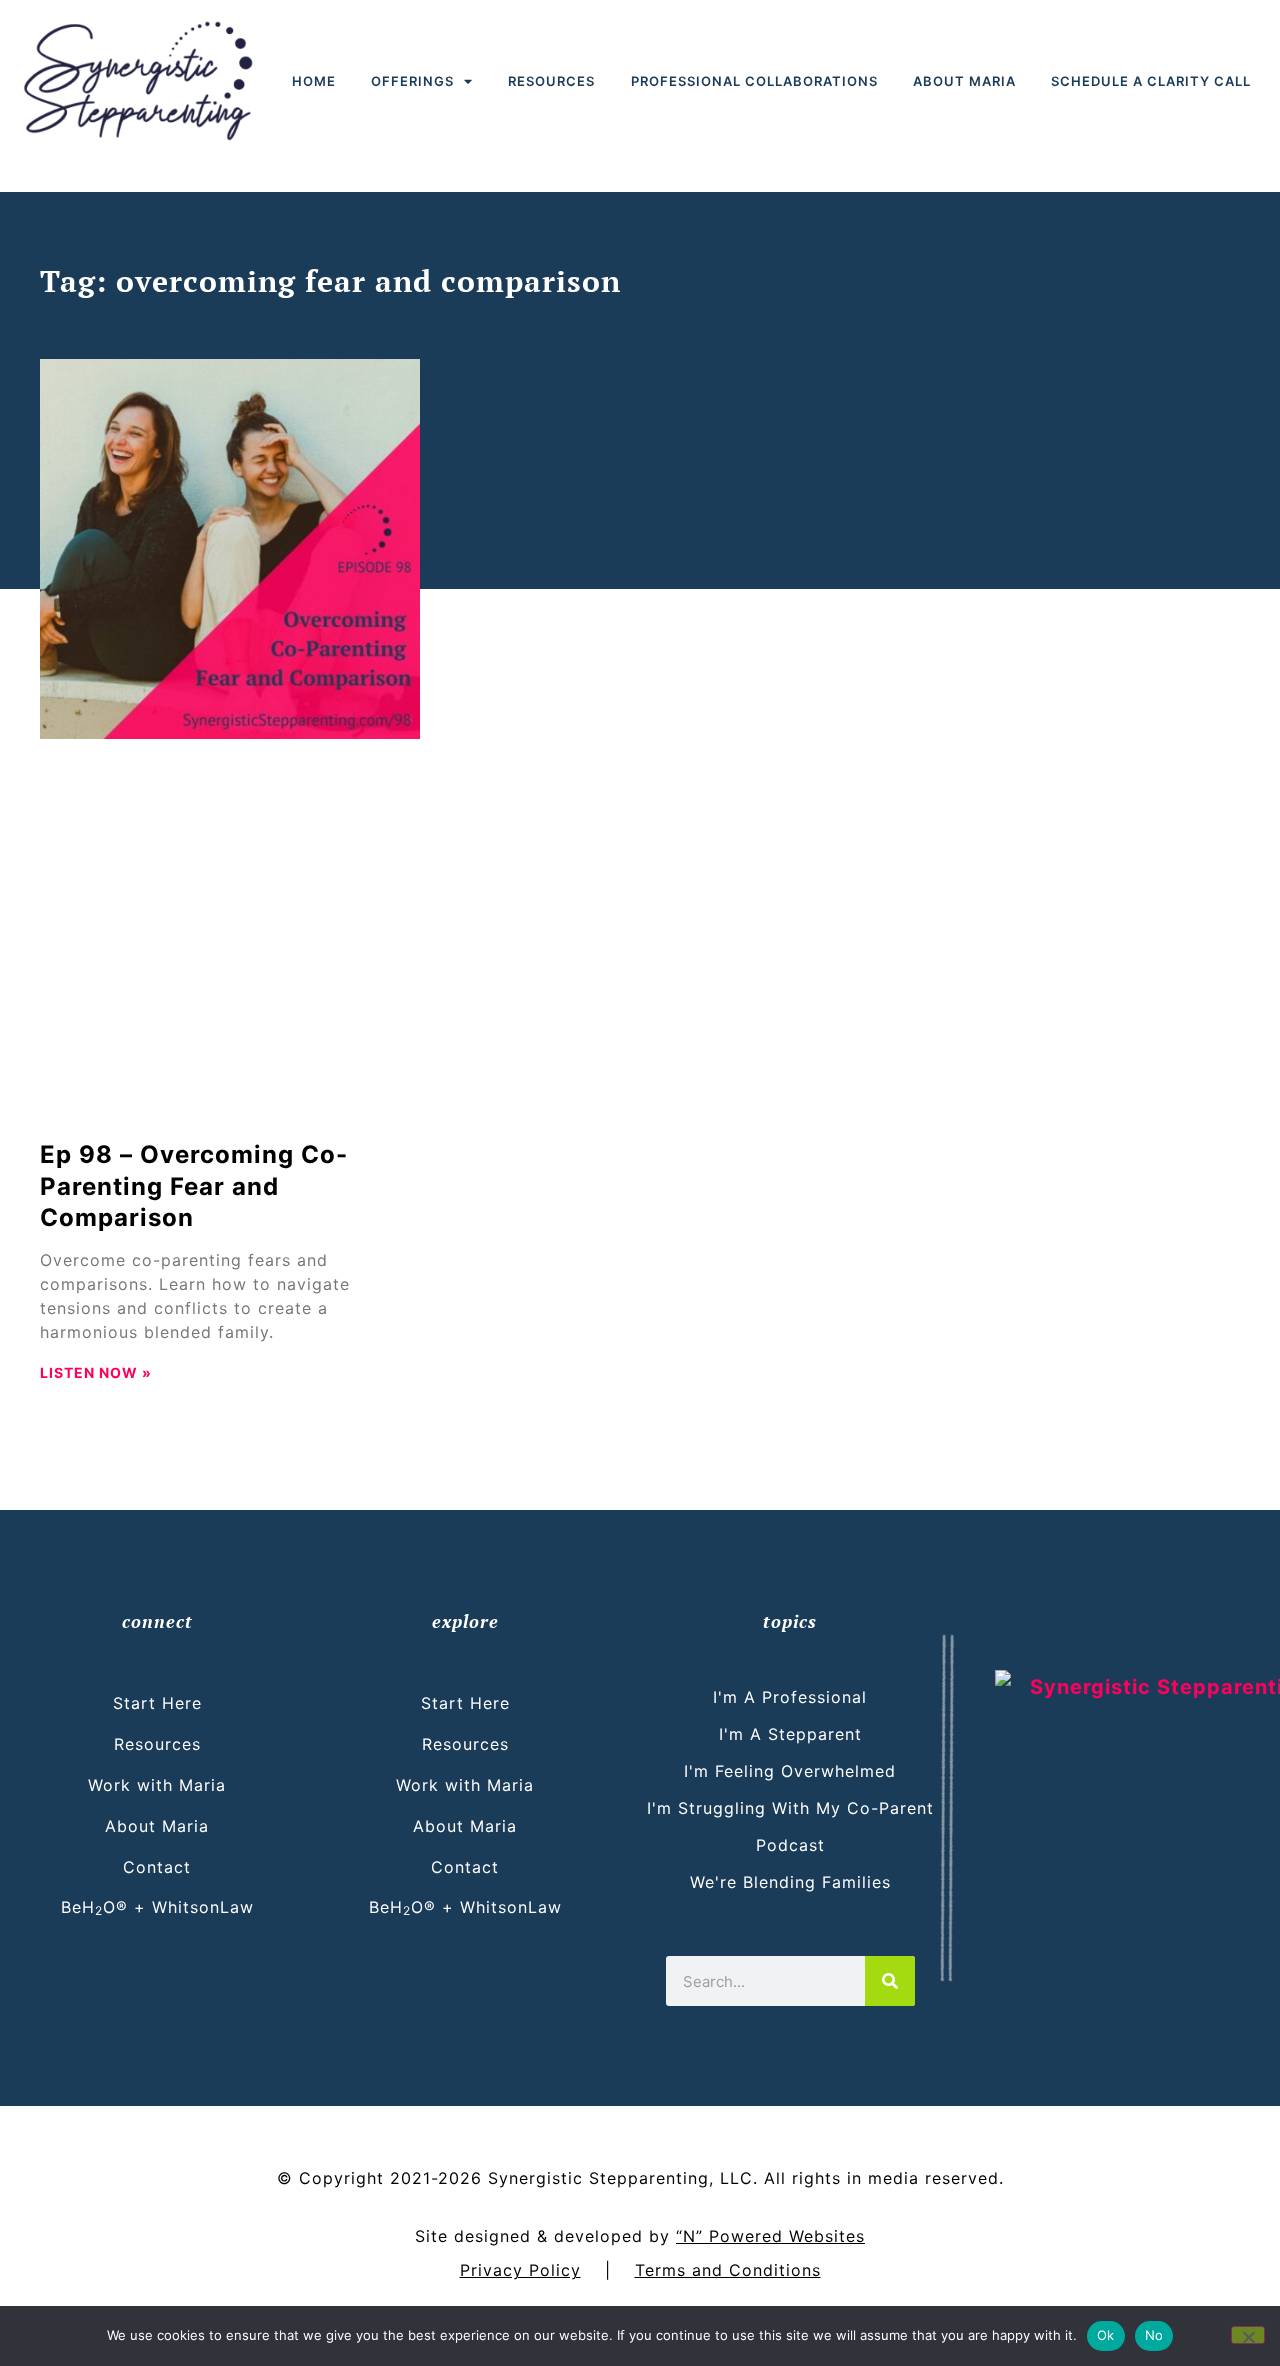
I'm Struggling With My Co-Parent (790, 1808)
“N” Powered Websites (770, 2236)
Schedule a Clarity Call (1151, 81)
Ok (1106, 2335)
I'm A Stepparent (790, 1734)
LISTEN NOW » (96, 1372)
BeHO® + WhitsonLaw (157, 1907)
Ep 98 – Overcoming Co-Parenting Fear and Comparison (194, 1185)
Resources (551, 81)
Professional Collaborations (754, 81)
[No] (1248, 2335)
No (1154, 2335)
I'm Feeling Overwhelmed (790, 1771)
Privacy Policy (520, 2270)
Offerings (412, 81)
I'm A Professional (790, 1697)
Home (314, 81)
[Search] (890, 1981)
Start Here (157, 1703)
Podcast (790, 1845)
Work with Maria (157, 1785)
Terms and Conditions (728, 2270)
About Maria (964, 81)
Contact (157, 1867)
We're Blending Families (790, 1882)
